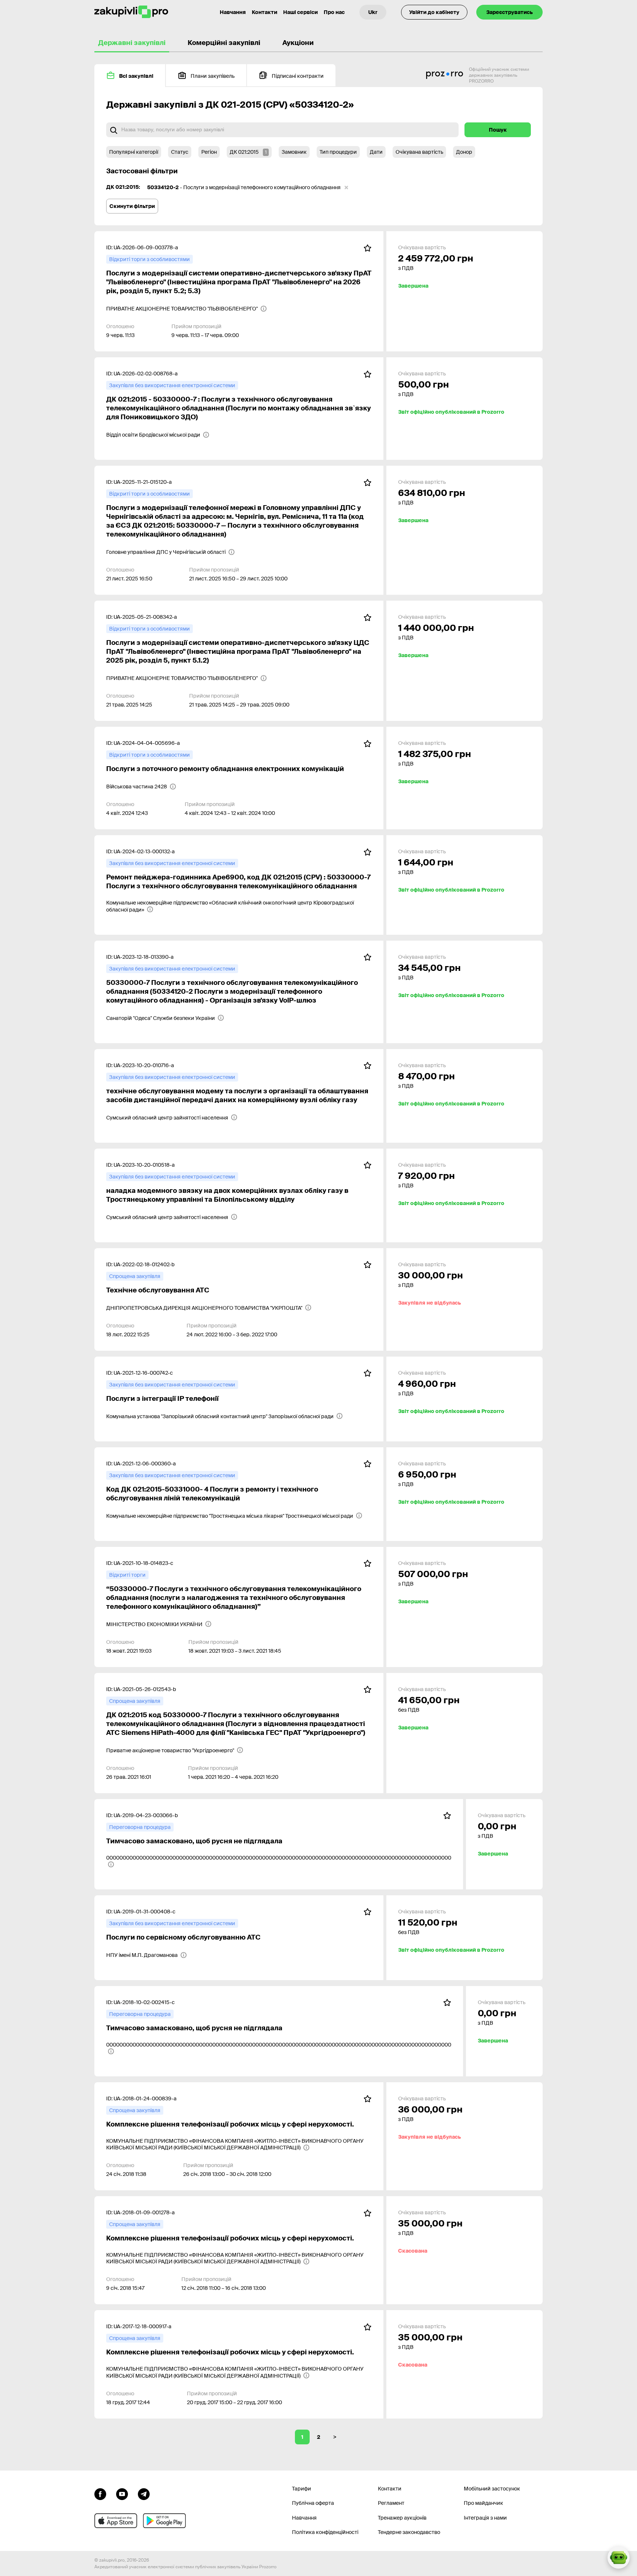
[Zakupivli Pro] (131, 12)
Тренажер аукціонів (402, 2518)
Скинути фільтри (132, 206)
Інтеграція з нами (485, 2518)
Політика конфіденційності (325, 2532)
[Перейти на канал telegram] (144, 2493)
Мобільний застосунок (492, 2489)
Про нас (334, 12)
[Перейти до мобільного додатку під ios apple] (116, 2521)
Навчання (233, 12)
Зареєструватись (509, 12)
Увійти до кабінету (434, 12)
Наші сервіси (300, 12)
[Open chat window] (619, 2558)
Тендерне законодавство (409, 2532)
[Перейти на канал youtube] (122, 2493)
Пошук (498, 130)
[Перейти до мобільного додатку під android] (164, 2521)
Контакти (264, 12)
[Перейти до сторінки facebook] (100, 2493)
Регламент (391, 2503)
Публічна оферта (313, 2503)
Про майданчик (483, 2503)
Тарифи (302, 2489)
